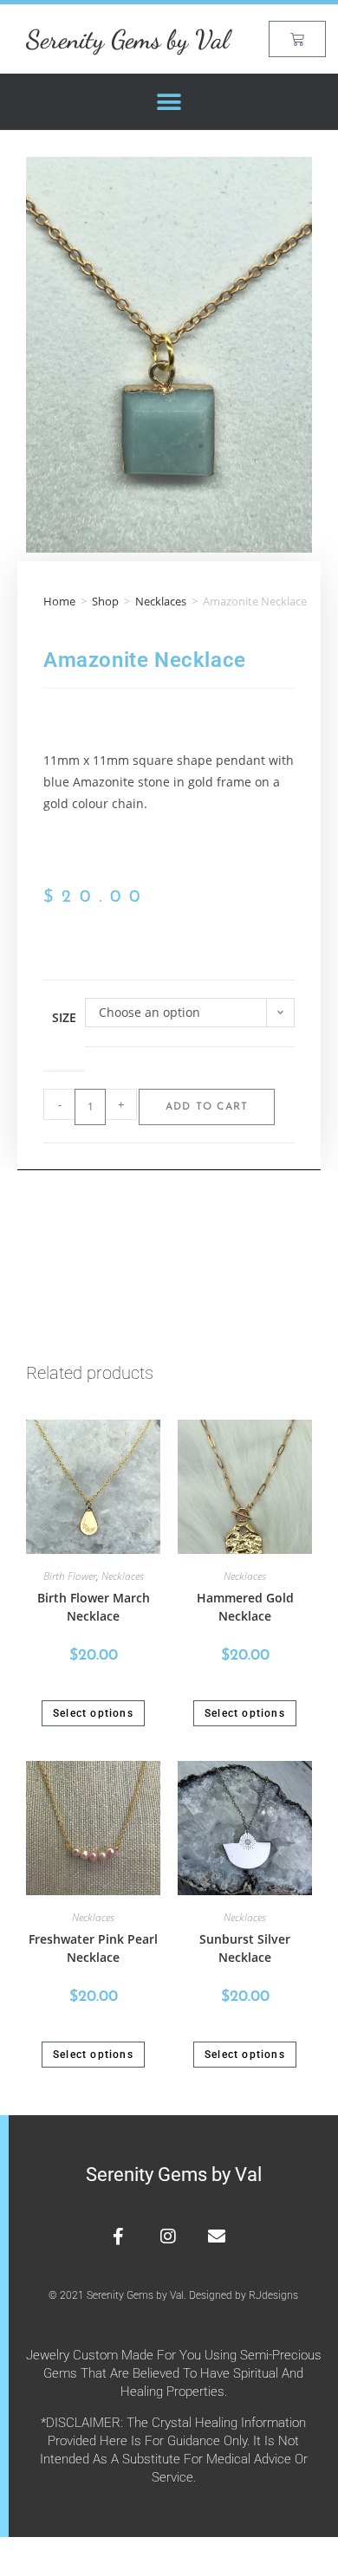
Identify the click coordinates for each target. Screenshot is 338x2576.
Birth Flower (70, 1576)
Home (59, 601)
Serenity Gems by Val (127, 39)
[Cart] (297, 39)
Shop (105, 601)
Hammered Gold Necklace (245, 1607)
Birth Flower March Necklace (94, 1607)
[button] (169, 102)
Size (64, 1017)
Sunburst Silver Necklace (245, 1948)
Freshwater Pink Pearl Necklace (93, 1948)
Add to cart (207, 1107)
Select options (93, 1713)
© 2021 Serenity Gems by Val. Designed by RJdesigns (173, 2295)
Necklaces (161, 601)
